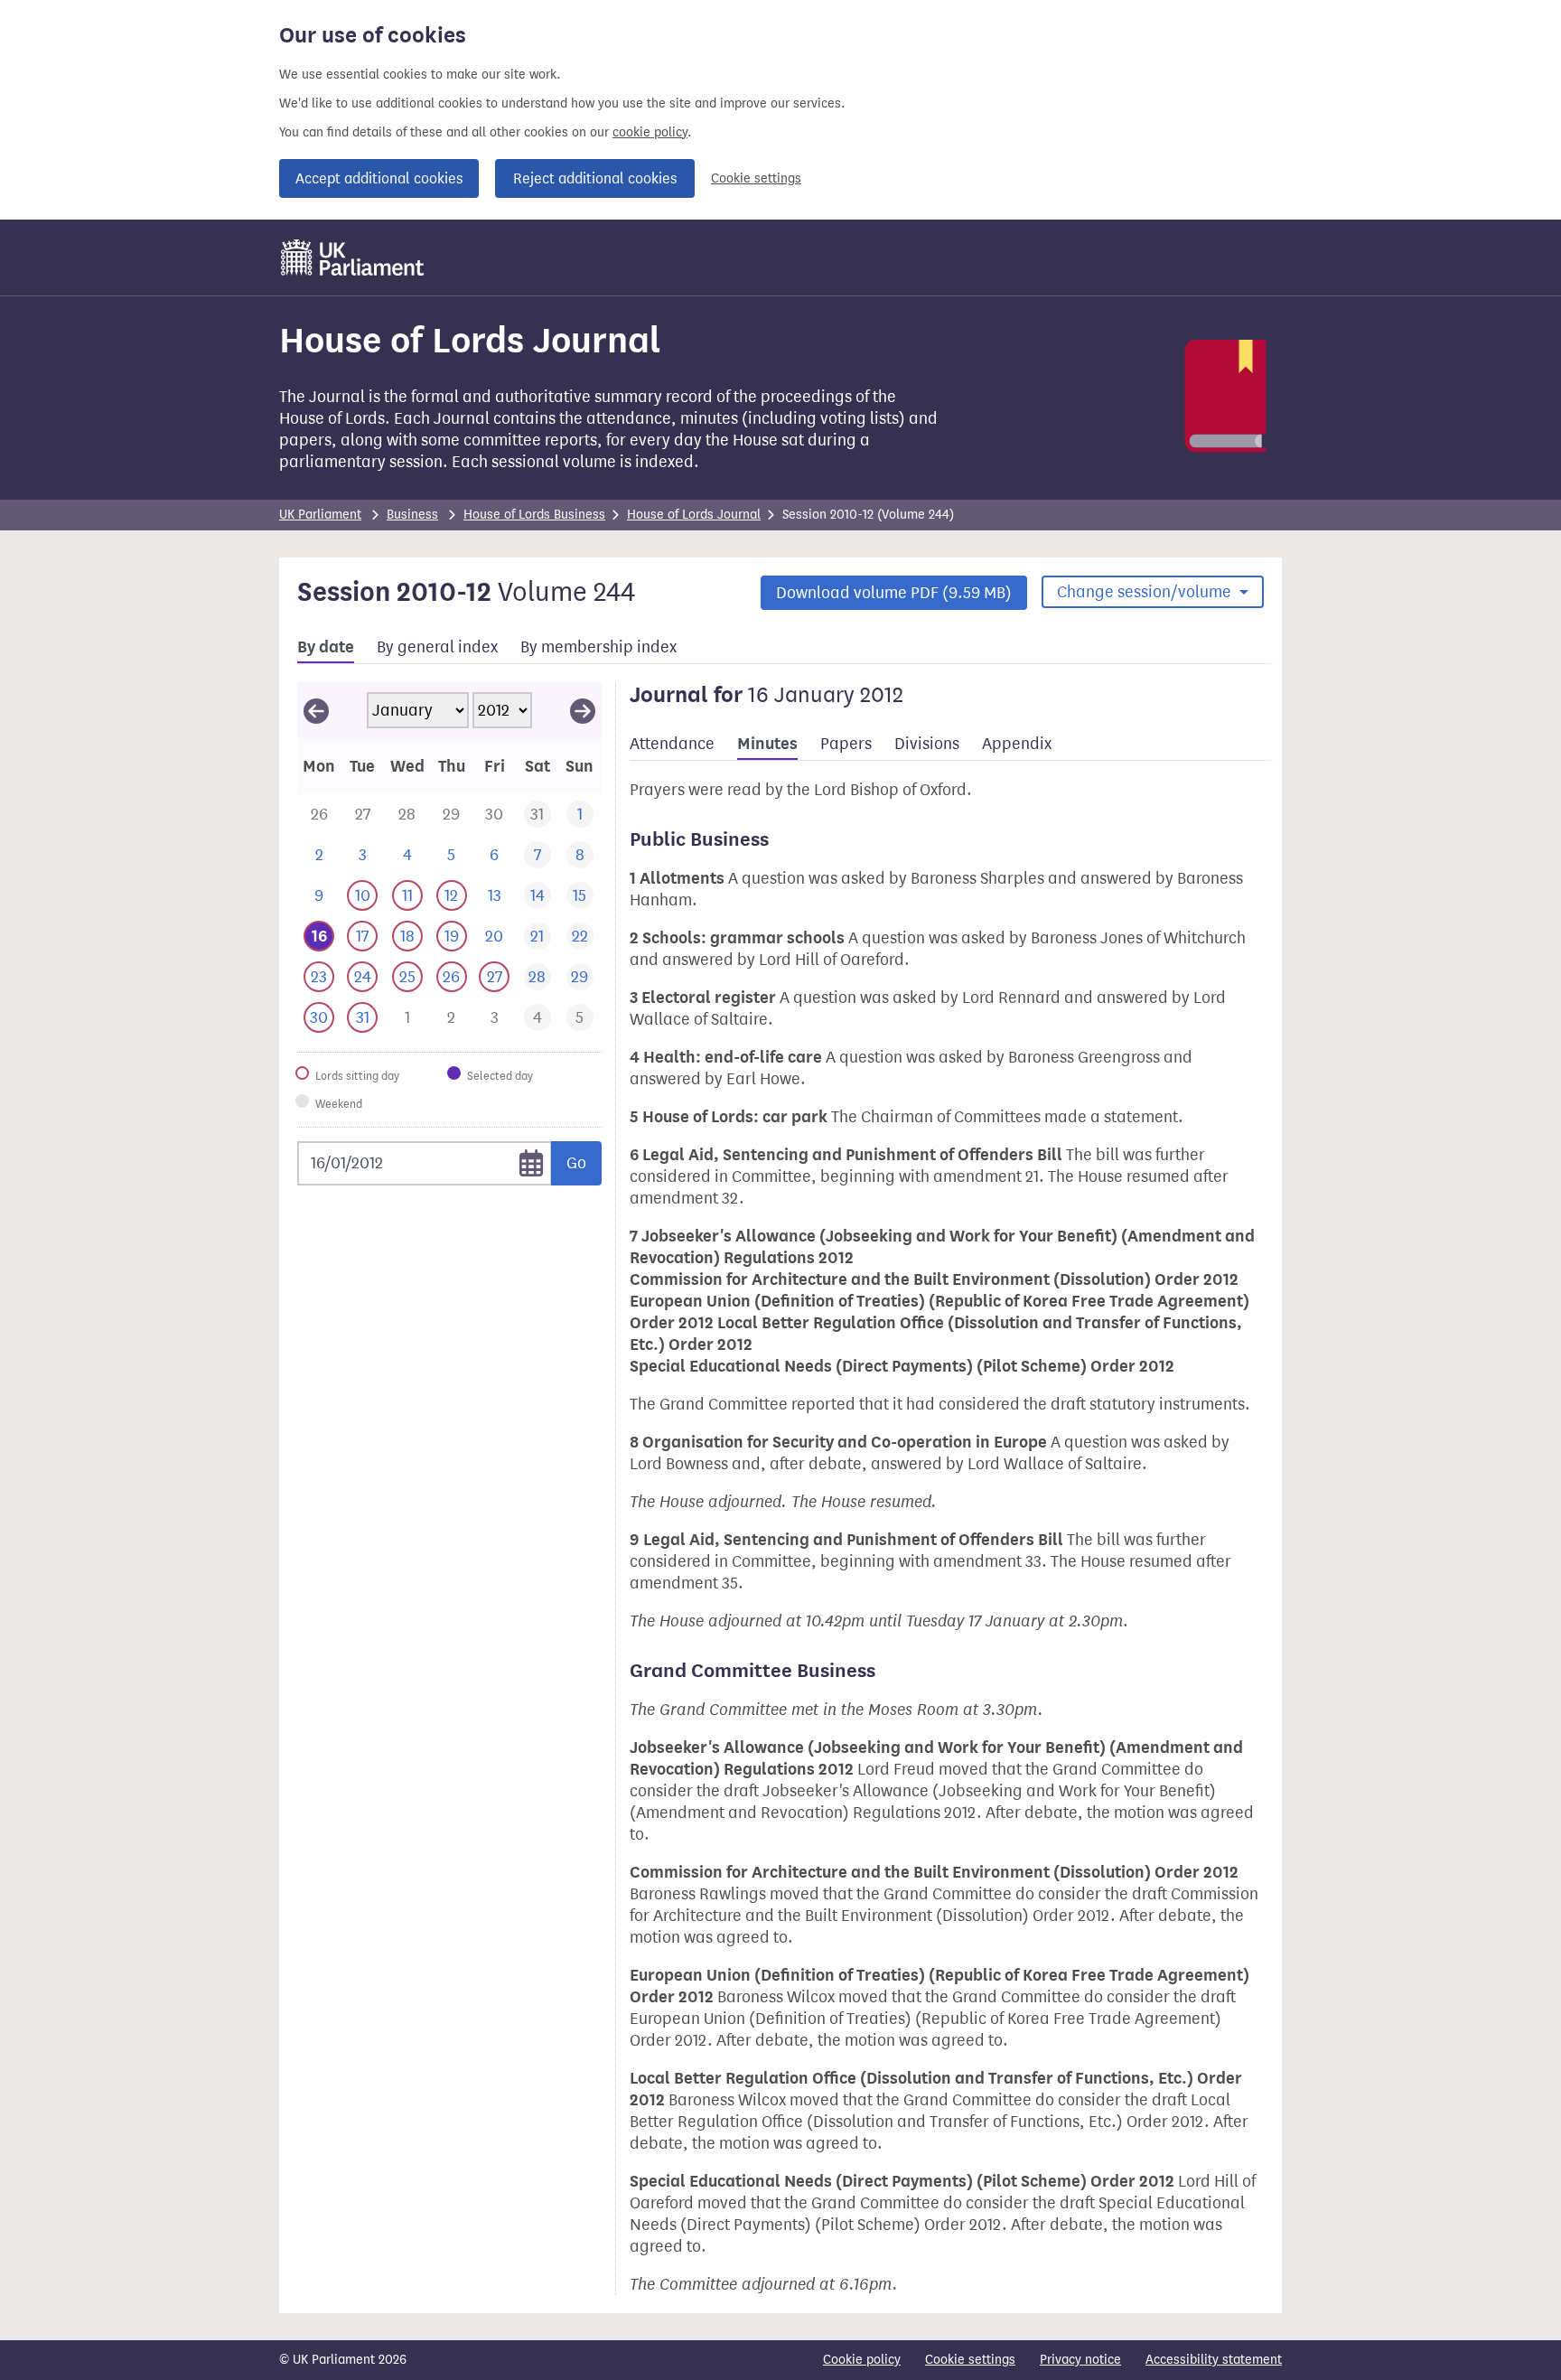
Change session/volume (1146, 592)
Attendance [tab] (672, 744)
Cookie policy (862, 2360)
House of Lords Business (534, 515)
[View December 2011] (316, 710)
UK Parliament (320, 515)
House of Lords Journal (694, 515)
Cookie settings (756, 178)
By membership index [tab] (598, 647)
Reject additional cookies (595, 178)
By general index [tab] (437, 647)
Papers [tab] (846, 744)
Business (412, 515)
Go (576, 1163)
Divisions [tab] (927, 744)
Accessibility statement (1214, 2360)
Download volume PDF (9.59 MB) (894, 593)
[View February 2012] (583, 710)
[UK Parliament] (353, 258)
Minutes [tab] (767, 744)
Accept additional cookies (379, 178)
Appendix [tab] (1017, 744)
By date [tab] (326, 647)
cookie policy (650, 132)
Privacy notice (1080, 2360)
